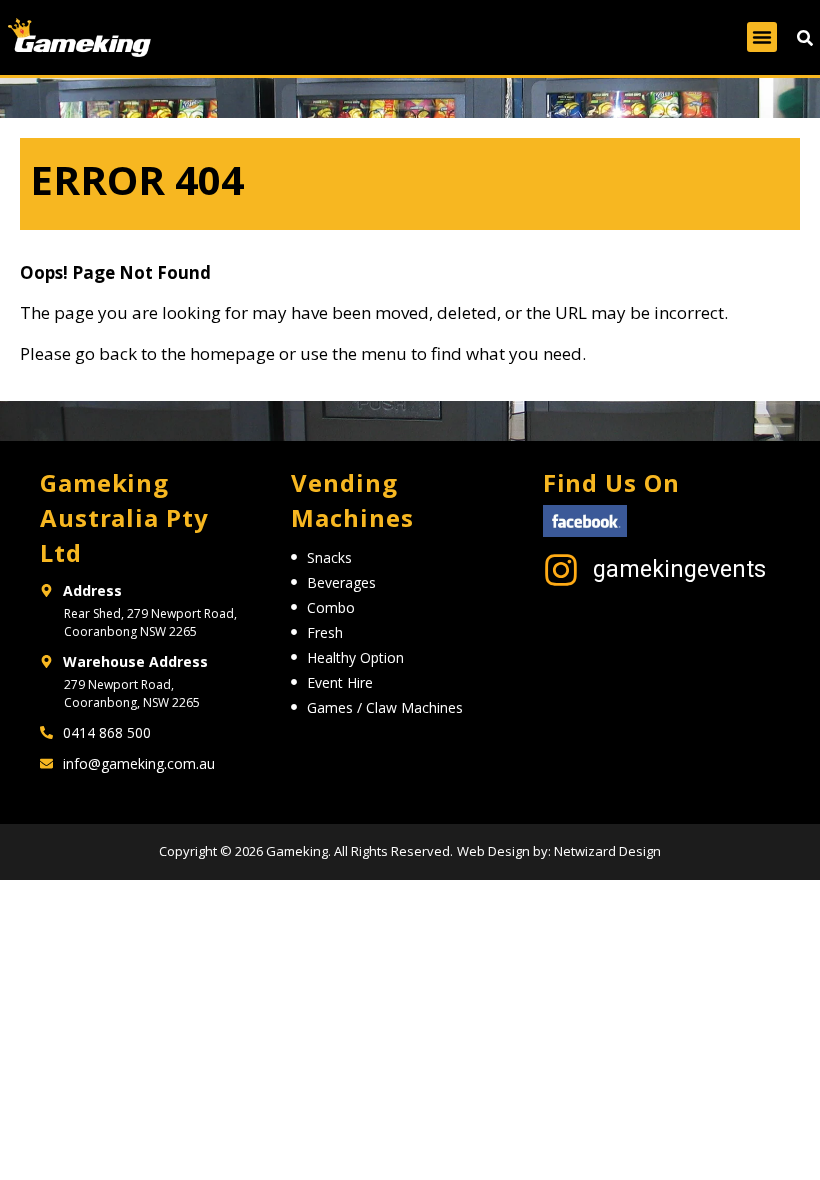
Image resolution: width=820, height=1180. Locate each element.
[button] (762, 37)
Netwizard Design (606, 851)
